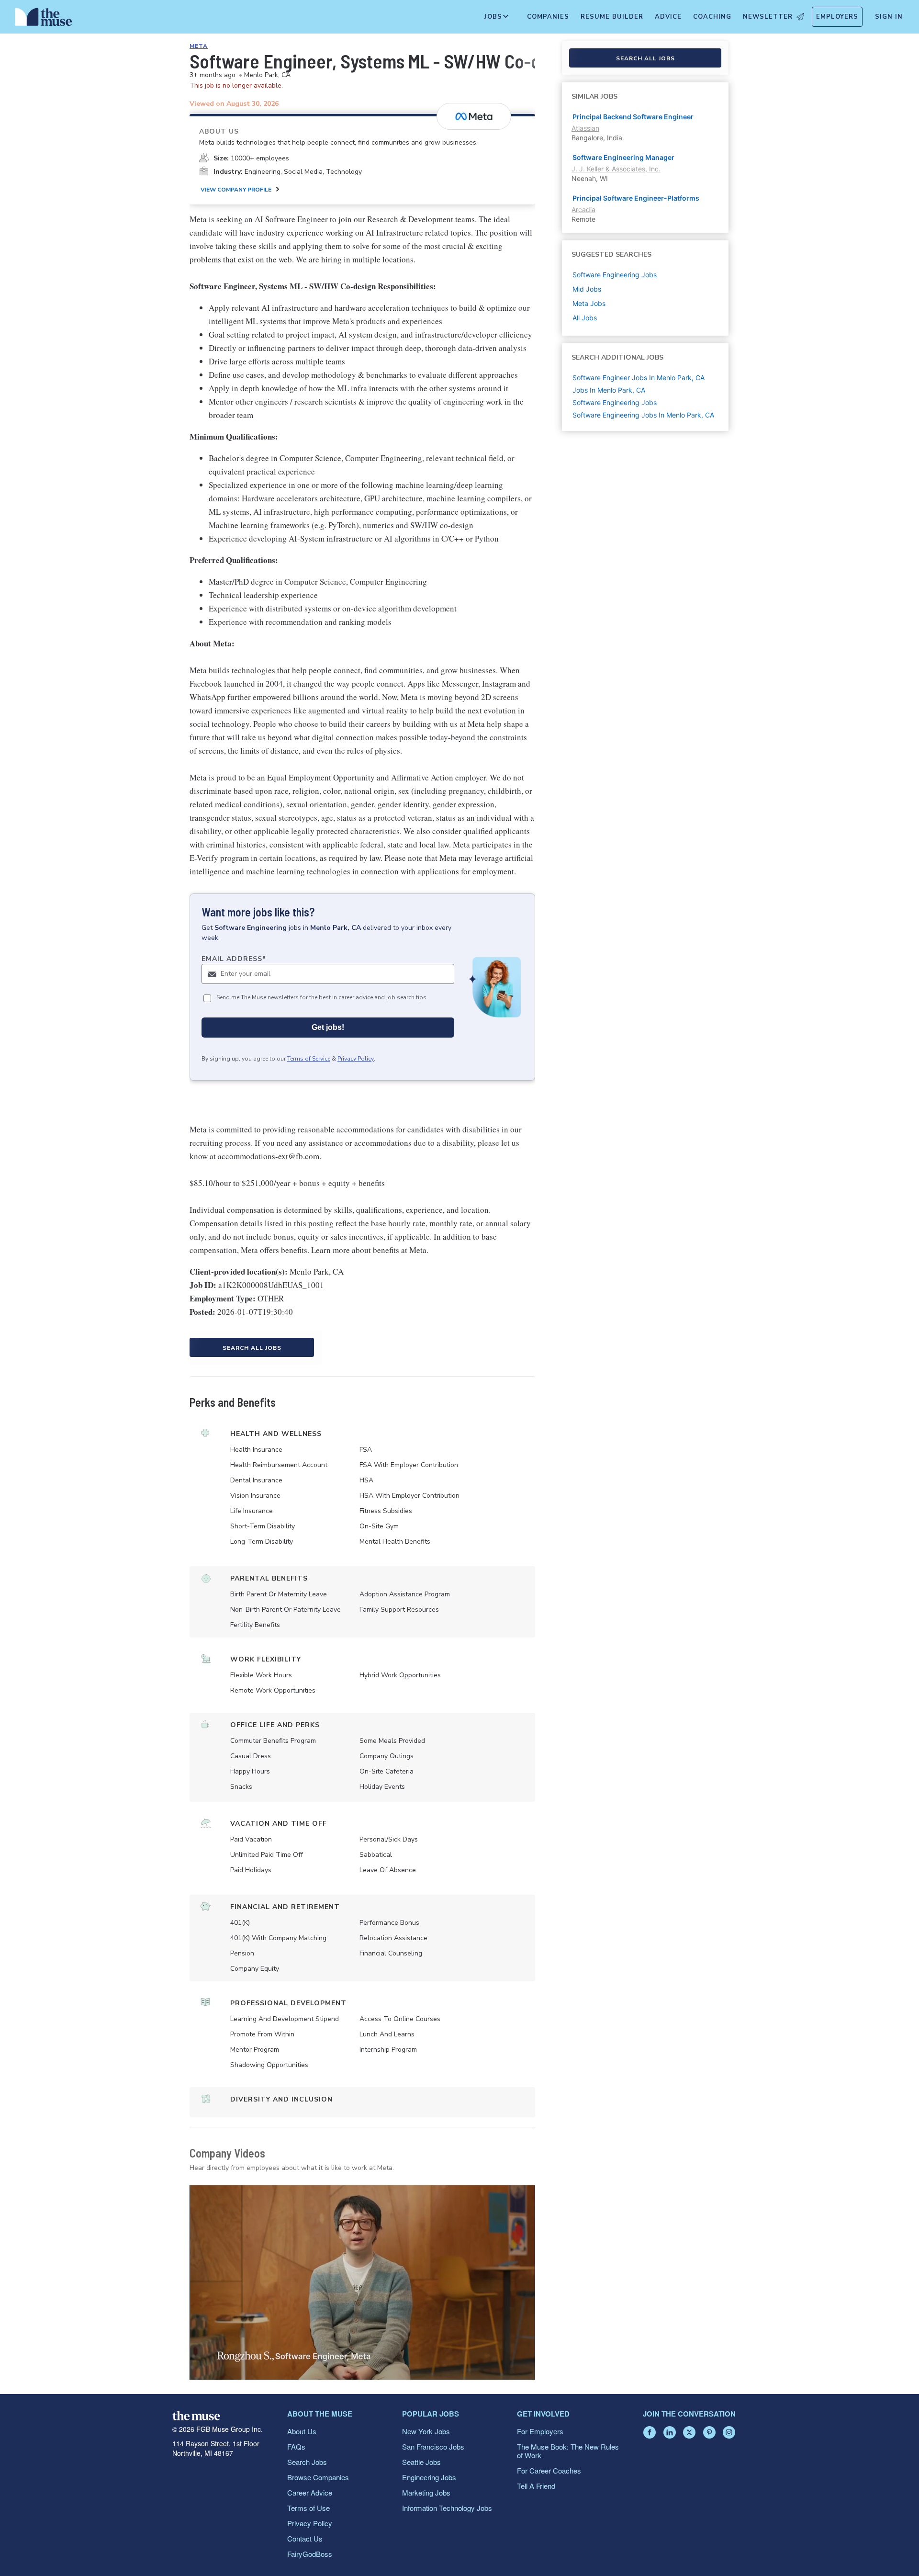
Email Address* (234, 959)
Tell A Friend (536, 2486)
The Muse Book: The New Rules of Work (568, 2451)
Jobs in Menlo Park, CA (609, 390)
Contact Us (305, 2538)
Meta (199, 46)
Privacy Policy (356, 1059)
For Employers (540, 2431)
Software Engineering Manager (623, 157)
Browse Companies (318, 2477)
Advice (668, 17)
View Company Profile (236, 190)
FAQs (296, 2446)
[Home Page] (44, 19)
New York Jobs (426, 2431)
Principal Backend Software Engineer (633, 117)
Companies (548, 17)
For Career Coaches (549, 2470)
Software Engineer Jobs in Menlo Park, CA (639, 378)
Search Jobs (307, 2462)
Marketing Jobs (426, 2492)
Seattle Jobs (421, 2462)
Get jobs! (328, 1027)
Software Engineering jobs (615, 275)
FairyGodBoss (310, 2554)
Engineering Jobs (429, 2477)
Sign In (889, 17)
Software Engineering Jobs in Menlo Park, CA (643, 415)
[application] (362, 2282)
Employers (837, 17)
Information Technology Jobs (447, 2508)
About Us (302, 2431)
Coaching (712, 17)
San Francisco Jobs (433, 2446)
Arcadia (583, 209)
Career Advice (310, 2492)
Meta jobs (589, 303)
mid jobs (587, 289)
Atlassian (585, 128)
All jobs (585, 318)
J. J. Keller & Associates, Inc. (616, 169)
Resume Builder (612, 17)
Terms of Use (308, 2508)
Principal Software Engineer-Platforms (636, 198)
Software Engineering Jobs (615, 402)
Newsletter (768, 17)
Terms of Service (309, 1059)
